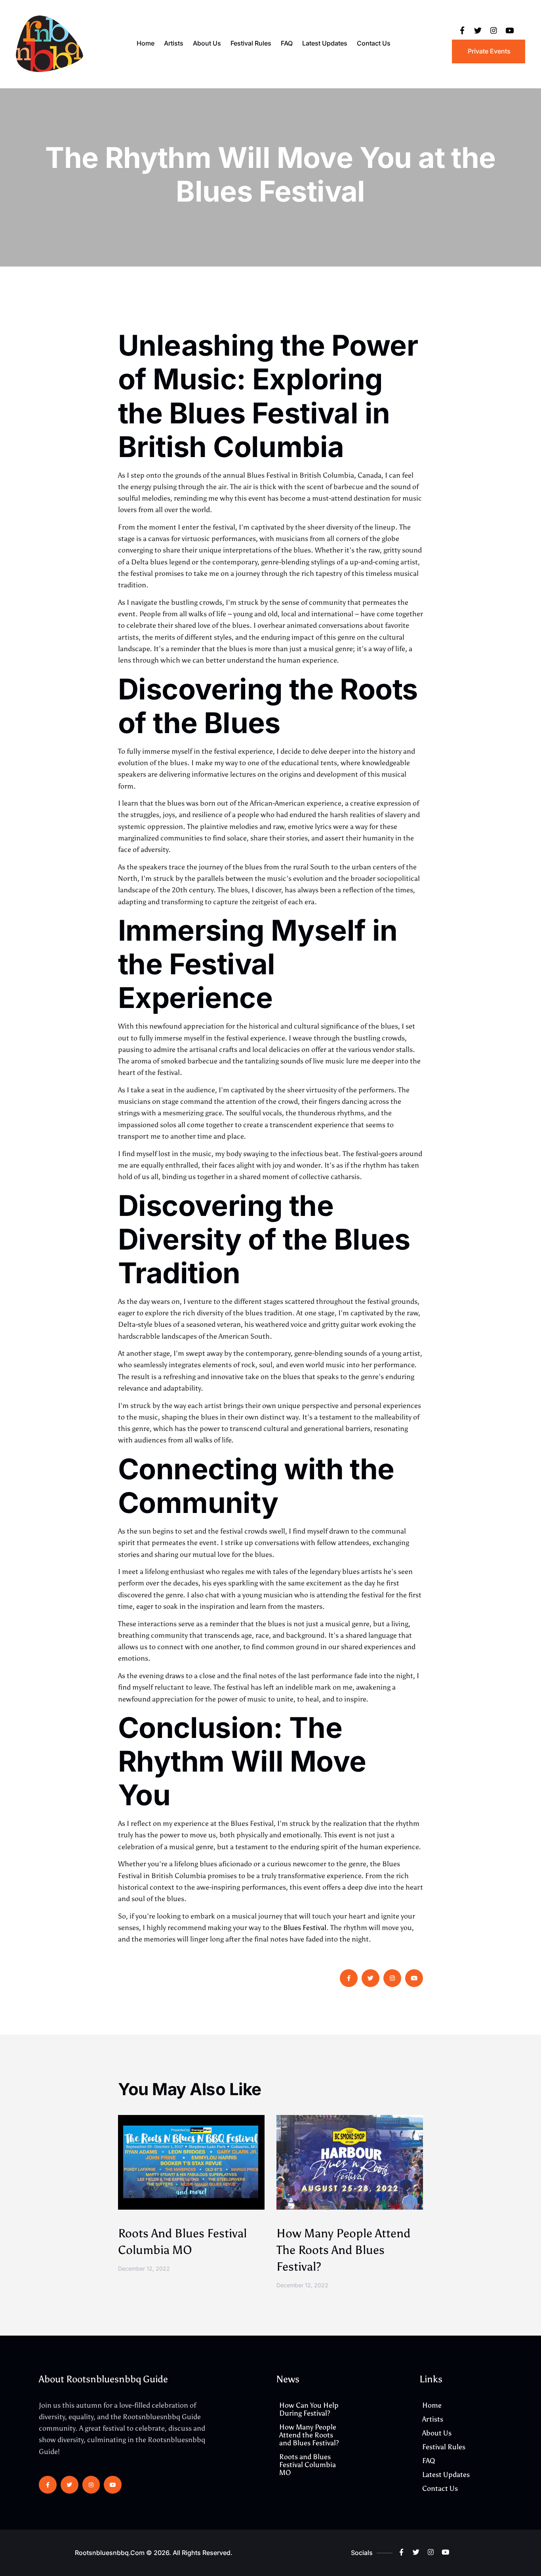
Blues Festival (305, 1928)
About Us (207, 43)
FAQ (287, 43)
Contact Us (374, 43)
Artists (174, 43)
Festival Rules (251, 43)
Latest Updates (325, 43)
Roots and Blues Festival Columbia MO (308, 2465)
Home (146, 43)
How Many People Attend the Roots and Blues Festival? (343, 2250)
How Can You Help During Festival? (309, 2409)
